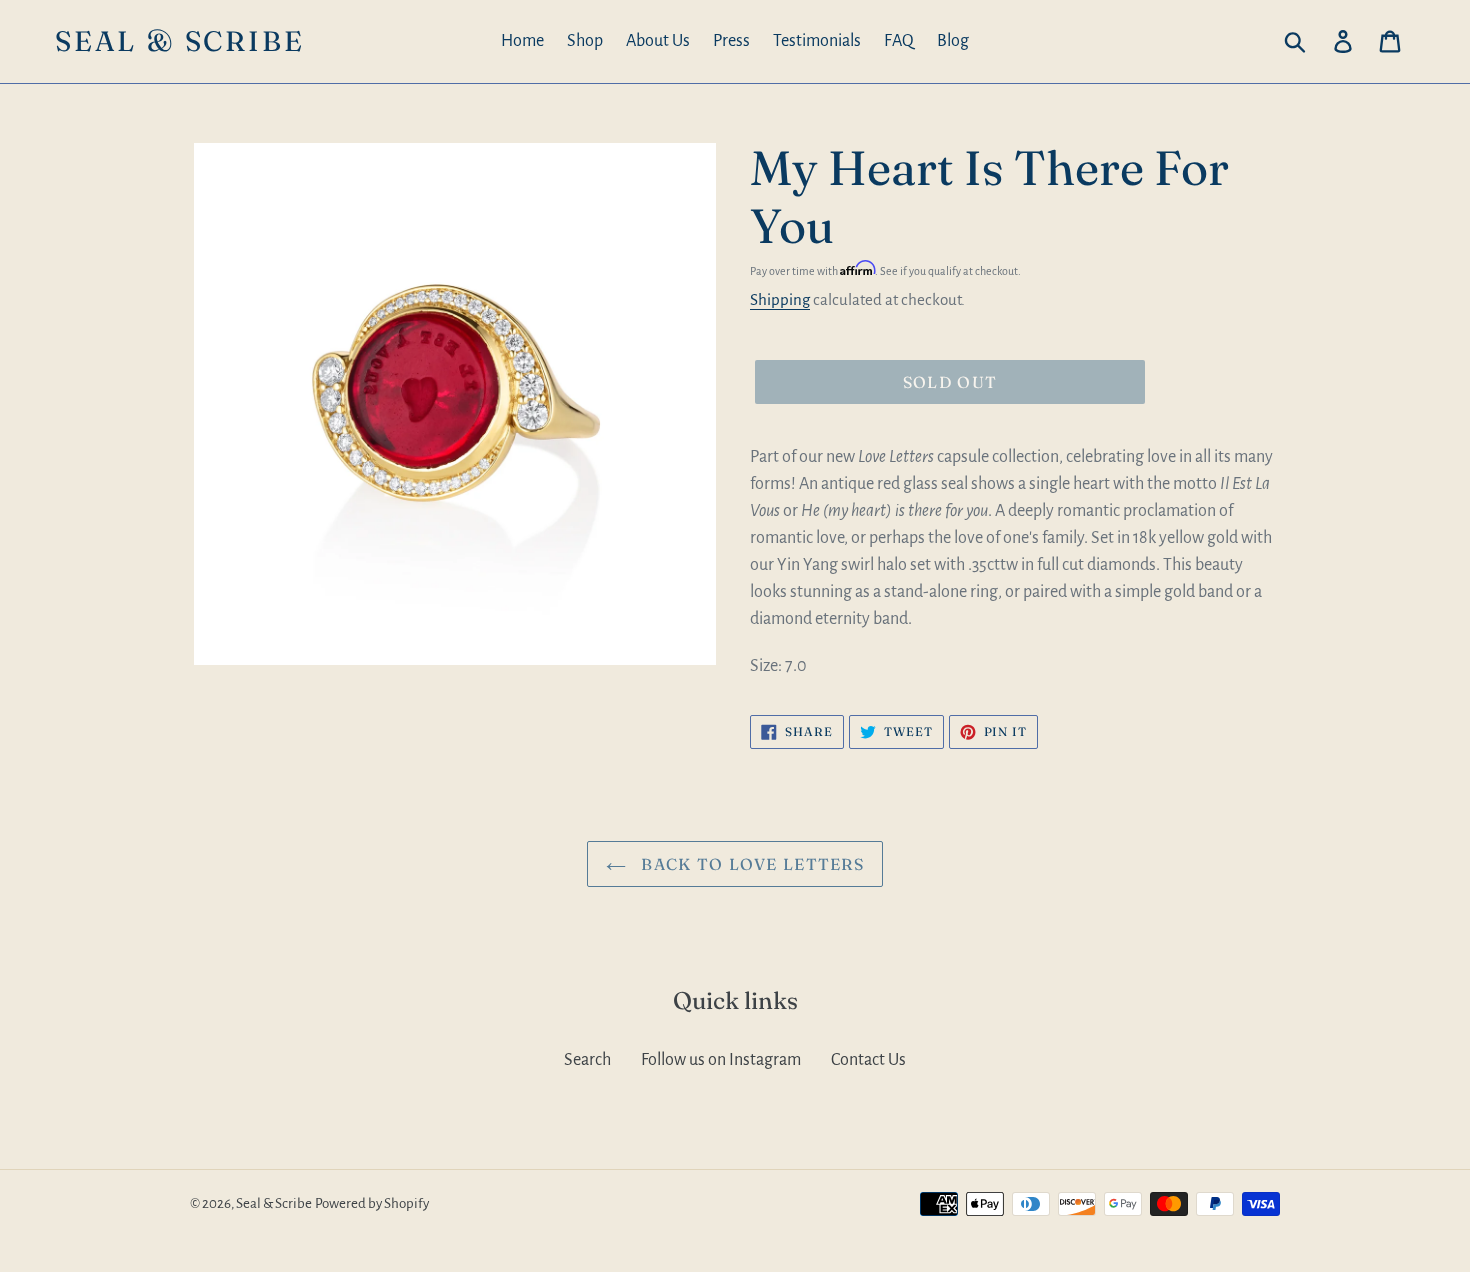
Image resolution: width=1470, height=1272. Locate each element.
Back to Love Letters (750, 864)
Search (587, 1060)
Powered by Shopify (372, 1203)
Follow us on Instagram (721, 1060)
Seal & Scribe (179, 41)
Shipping (780, 299)
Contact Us (868, 1060)
